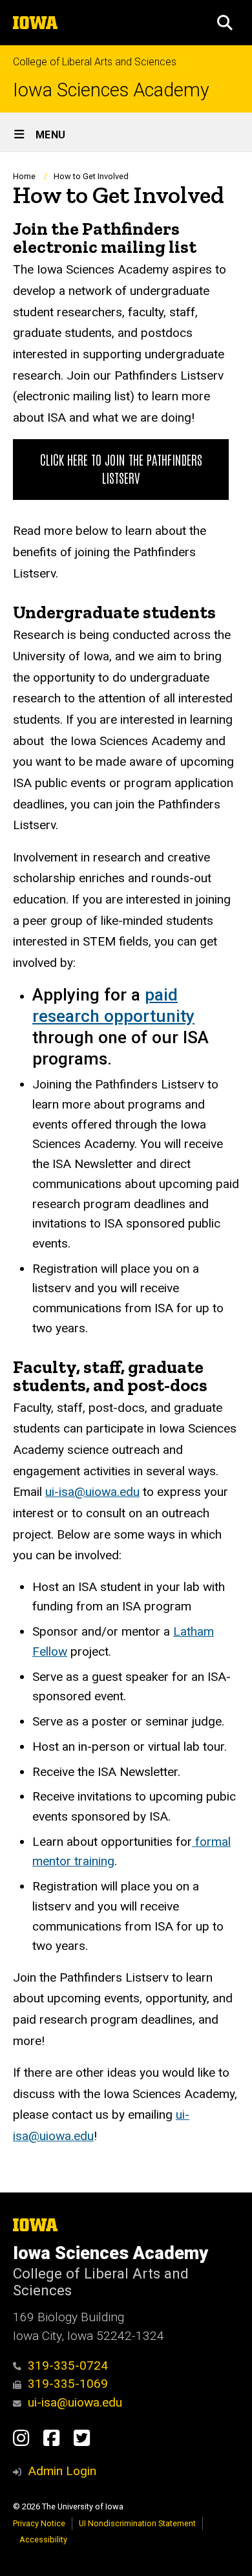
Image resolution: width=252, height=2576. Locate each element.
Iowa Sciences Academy (111, 90)
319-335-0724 (68, 2365)
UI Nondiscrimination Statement (137, 2523)
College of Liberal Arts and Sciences (95, 62)
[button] (225, 23)
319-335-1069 (68, 2384)
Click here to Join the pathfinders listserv (121, 468)
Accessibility (43, 2539)
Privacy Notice (39, 2523)
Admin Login (62, 2471)
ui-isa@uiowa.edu (92, 1492)
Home (24, 176)
